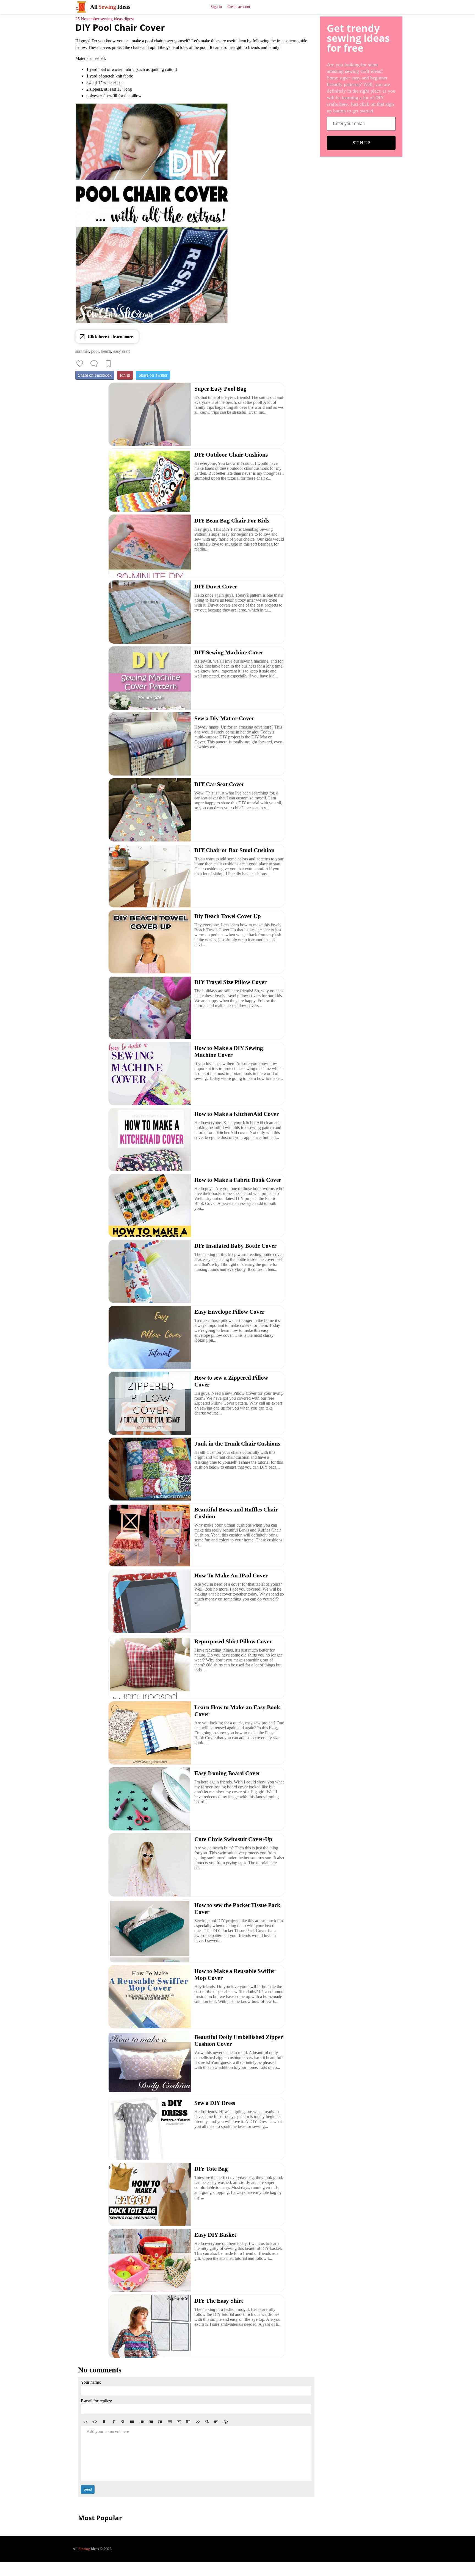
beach (106, 351)
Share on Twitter (153, 375)
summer (82, 351)
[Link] (198, 2422)
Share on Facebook (95, 375)
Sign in (216, 7)
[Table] (188, 2422)
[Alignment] (216, 2422)
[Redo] (95, 2422)
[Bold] (104, 2422)
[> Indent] (160, 2422)
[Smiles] (226, 2422)
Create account (239, 7)
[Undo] (85, 2422)
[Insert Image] (170, 2422)
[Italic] (114, 2422)
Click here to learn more (110, 337)
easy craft (121, 351)
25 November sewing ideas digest (105, 19)
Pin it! (125, 375)
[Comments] (94, 364)
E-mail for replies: (96, 2401)
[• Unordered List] (132, 2422)
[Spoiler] (207, 2422)
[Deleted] (123, 2422)
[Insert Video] (179, 2422)
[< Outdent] (151, 2422)
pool (95, 351)
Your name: (91, 2382)
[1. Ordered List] (142, 2422)
